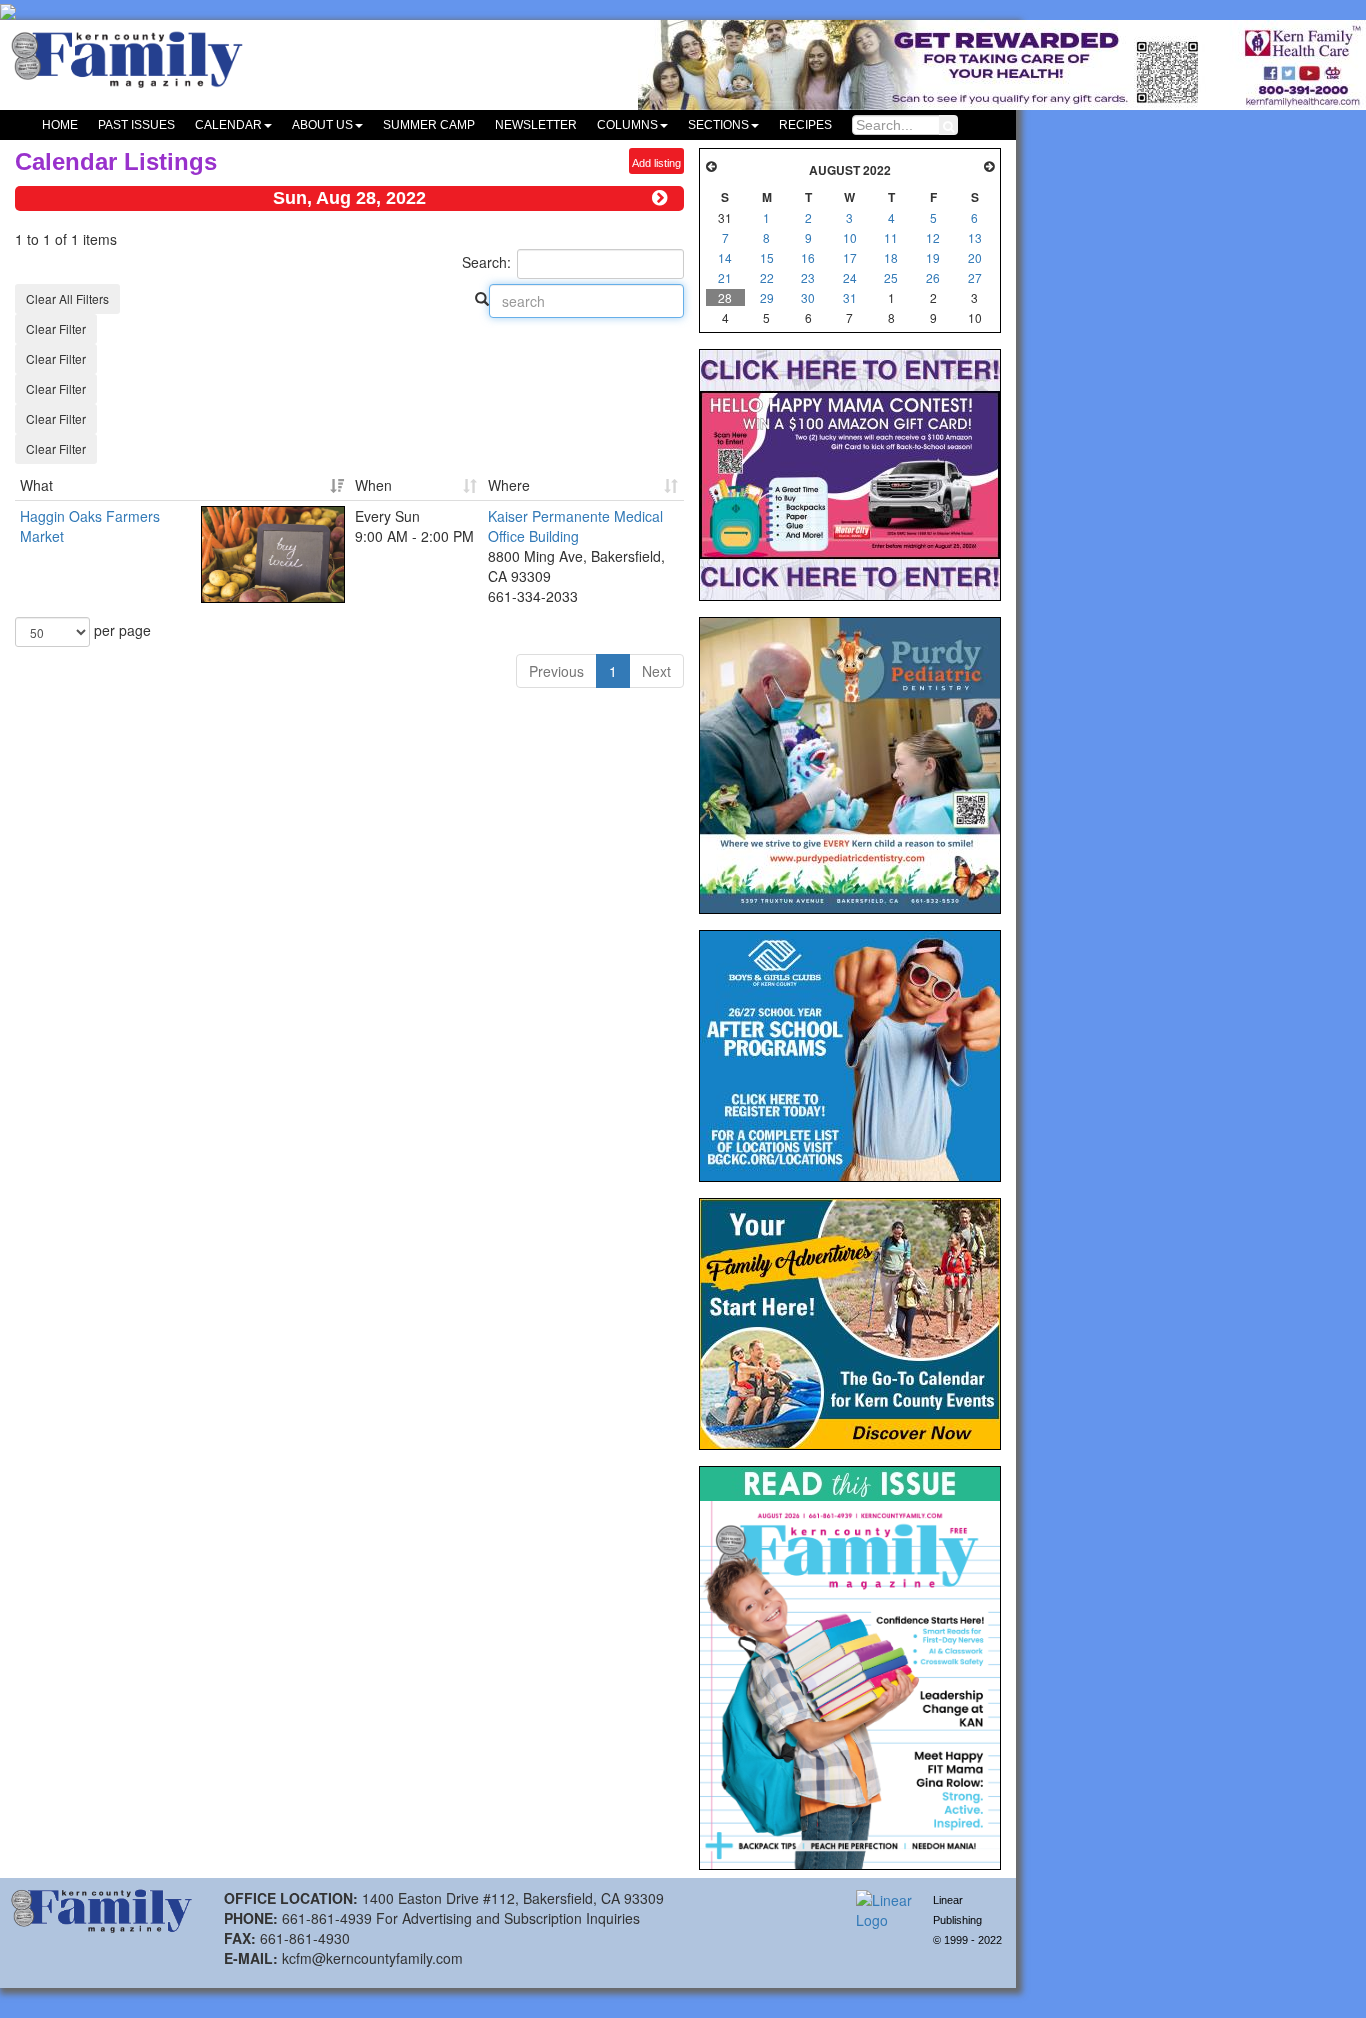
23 (808, 277)
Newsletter (536, 125)
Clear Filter (56, 328)
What (36, 485)
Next (656, 671)
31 (850, 297)
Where (509, 485)
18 (891, 257)
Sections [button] (718, 125)
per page (120, 630)
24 (850, 277)
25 (891, 277)
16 (808, 257)
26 (933, 277)
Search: (486, 262)
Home (60, 125)
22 (767, 277)
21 (725, 277)
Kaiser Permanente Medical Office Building (575, 526)
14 (725, 257)
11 (891, 237)
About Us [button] (322, 125)
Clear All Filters (67, 298)
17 (850, 257)
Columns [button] (627, 125)
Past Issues (136, 125)
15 (767, 257)
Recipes (805, 125)
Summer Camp (429, 125)
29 (767, 297)
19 (933, 257)
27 (975, 277)
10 (850, 237)
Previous (556, 671)
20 (975, 257)
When (373, 485)
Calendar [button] (228, 125)
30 (808, 297)
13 (975, 237)
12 (933, 237)
